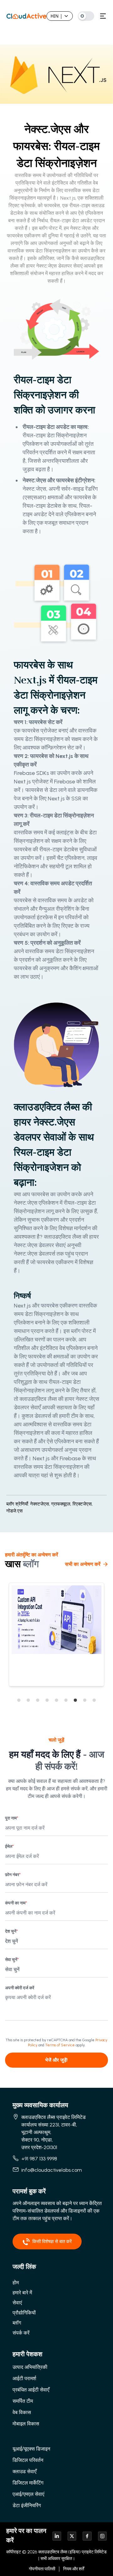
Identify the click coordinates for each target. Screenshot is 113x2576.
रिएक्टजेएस (83, 1504)
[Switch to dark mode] (86, 16)
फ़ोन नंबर (13, 1875)
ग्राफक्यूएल (62, 1504)
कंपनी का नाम (16, 1903)
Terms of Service (60, 2045)
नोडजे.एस (14, 1511)
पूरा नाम (12, 1818)
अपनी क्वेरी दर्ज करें (20, 1988)
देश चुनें (11, 1931)
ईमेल (9, 1846)
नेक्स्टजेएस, (40, 1504)
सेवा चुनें (12, 1960)
